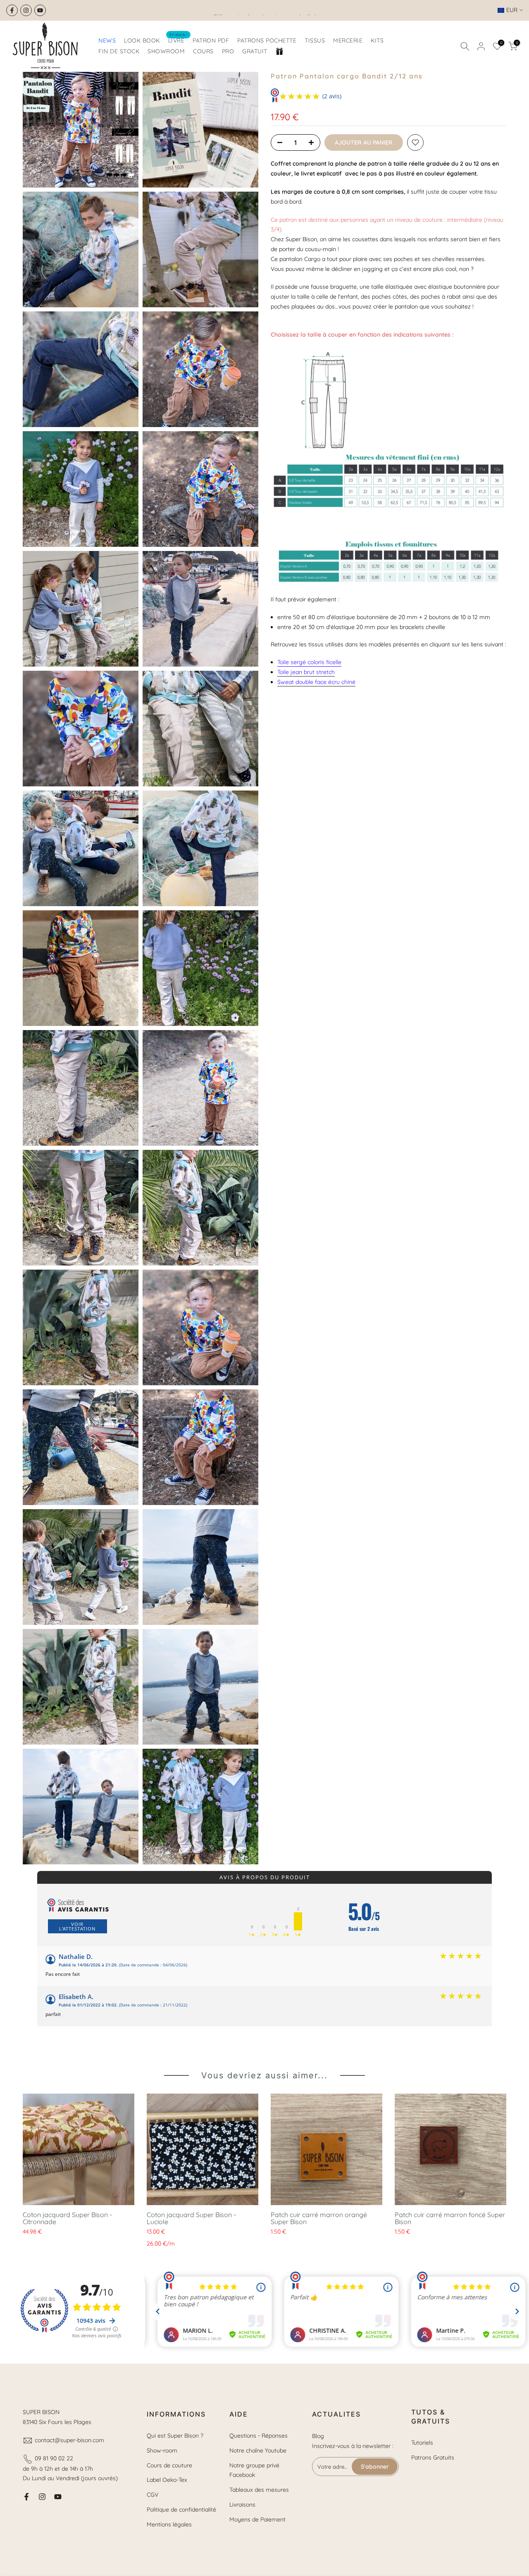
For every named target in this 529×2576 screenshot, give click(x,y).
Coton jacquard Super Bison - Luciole (191, 2218)
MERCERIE (348, 40)
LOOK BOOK (142, 40)
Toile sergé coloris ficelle (309, 662)
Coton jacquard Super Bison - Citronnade (67, 2218)
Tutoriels (422, 2443)
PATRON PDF (211, 40)
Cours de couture (169, 2465)
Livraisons (242, 2505)
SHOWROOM (166, 51)
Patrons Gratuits (433, 2457)
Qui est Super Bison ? (175, 2436)
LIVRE (178, 40)
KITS (377, 40)
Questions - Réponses (259, 2436)
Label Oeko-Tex (167, 2480)
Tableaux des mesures (259, 2490)
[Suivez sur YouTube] (40, 10)
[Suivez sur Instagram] (26, 10)
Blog (318, 2436)
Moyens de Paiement (257, 2519)
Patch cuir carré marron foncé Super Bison (450, 2218)
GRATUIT (255, 51)
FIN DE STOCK (119, 51)
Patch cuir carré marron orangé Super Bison (319, 2218)
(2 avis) (332, 96)
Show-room (162, 2450)
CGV (153, 2495)
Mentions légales (169, 2524)
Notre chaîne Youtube (258, 2450)
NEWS (107, 40)
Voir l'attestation (77, 1926)
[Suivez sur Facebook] (12, 10)
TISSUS (315, 40)
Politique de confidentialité (181, 2510)
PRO (228, 51)
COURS (203, 51)
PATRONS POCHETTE (267, 40)
